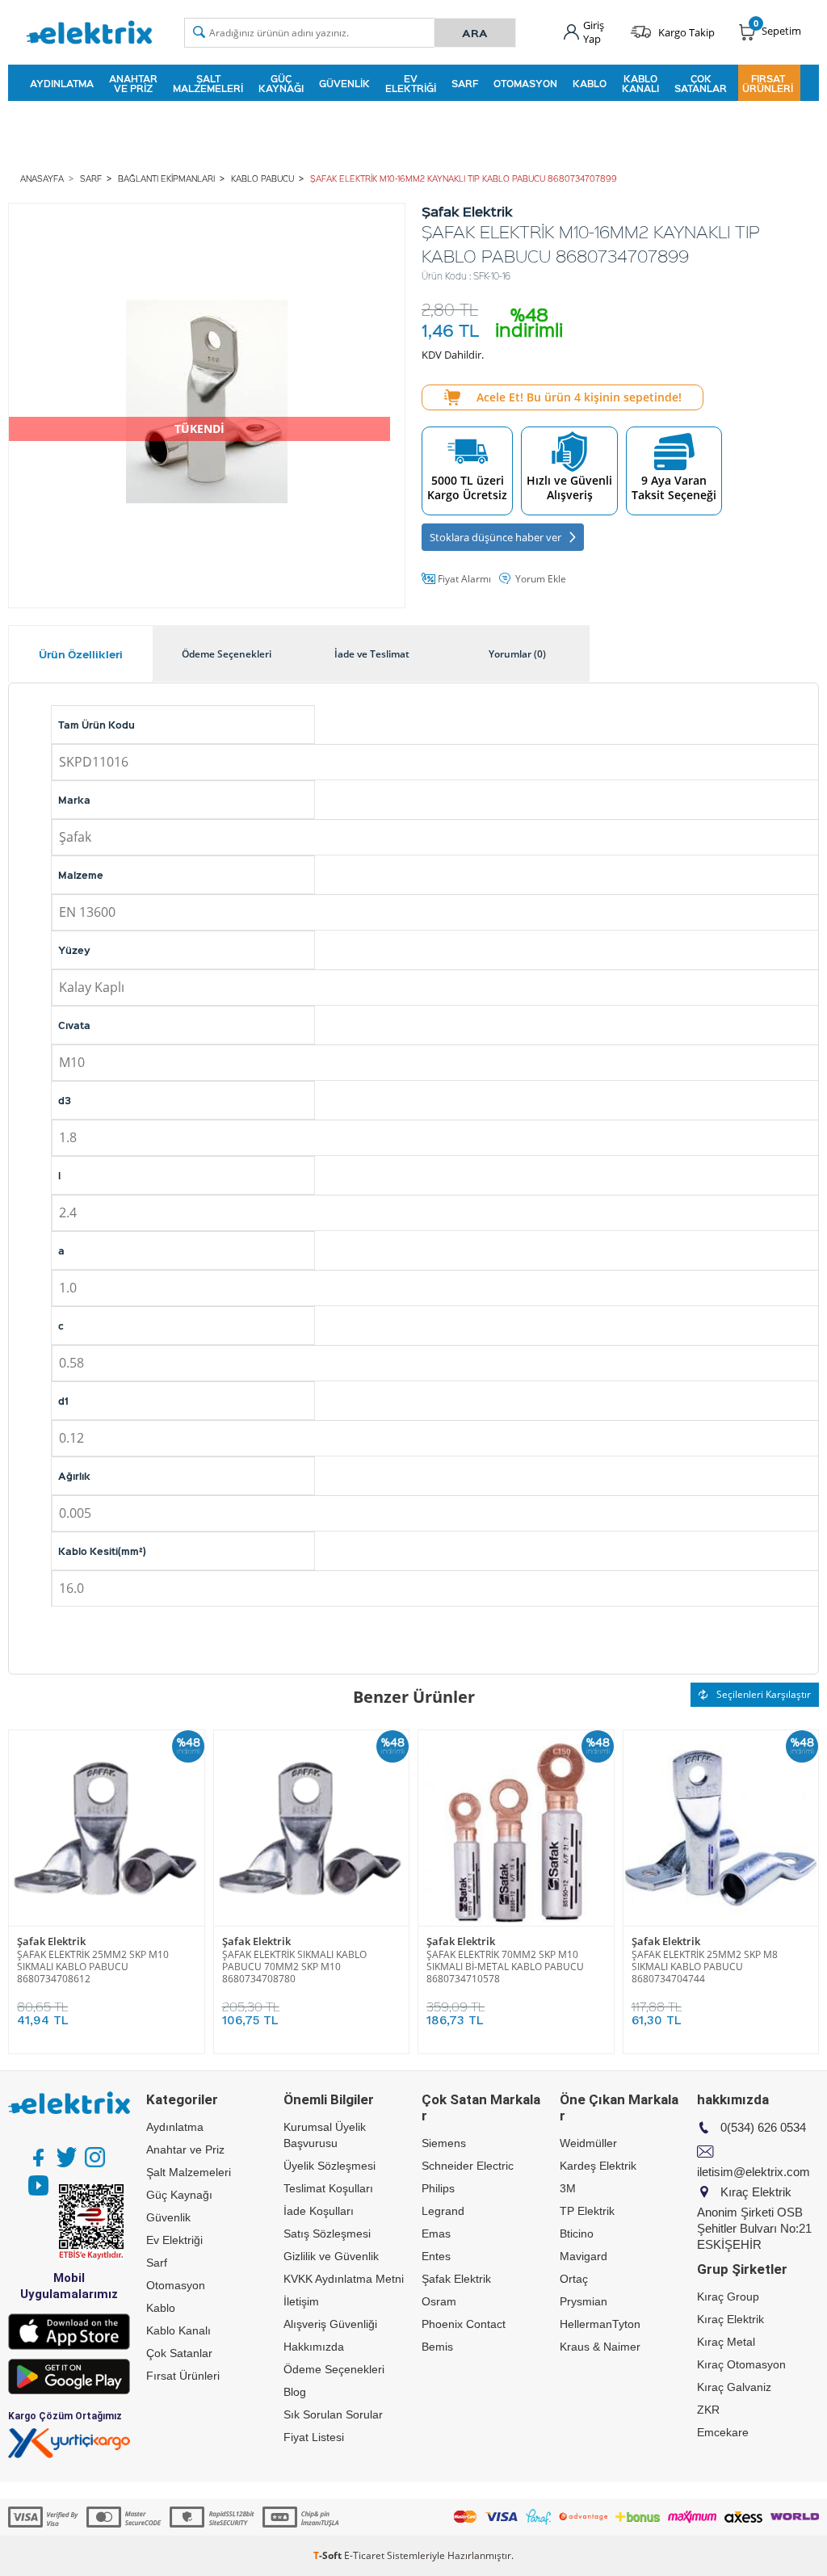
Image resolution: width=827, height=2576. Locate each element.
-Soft (329, 2555)
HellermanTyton (600, 2324)
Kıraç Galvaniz (734, 2387)
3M (568, 2188)
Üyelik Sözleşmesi (330, 2166)
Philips (438, 2188)
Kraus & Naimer (600, 2347)
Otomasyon (525, 83)
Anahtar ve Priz (133, 83)
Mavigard (584, 2256)
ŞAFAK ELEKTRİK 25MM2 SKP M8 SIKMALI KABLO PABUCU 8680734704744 (705, 1967)
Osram (439, 2301)
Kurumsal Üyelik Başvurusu (325, 2135)
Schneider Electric (468, 2166)
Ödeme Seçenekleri (334, 2369)
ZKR (708, 2410)
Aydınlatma (62, 83)
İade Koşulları (319, 2211)
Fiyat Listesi (314, 2437)
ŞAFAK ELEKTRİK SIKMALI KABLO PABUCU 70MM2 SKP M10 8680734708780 (294, 1967)
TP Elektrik (587, 2211)
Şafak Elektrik (51, 1941)
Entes (436, 2256)
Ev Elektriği (411, 83)
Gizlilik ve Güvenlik (331, 2256)
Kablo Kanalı (640, 83)
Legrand (443, 2211)
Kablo (590, 83)
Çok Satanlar (701, 83)
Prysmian (584, 2301)
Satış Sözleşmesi (327, 2234)
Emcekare (723, 2432)
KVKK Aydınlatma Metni (344, 2279)
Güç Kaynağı (281, 83)
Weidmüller (588, 2143)
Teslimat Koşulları (328, 2188)
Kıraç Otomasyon (741, 2364)
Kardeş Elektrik (598, 2166)
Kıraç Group (728, 2297)
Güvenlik (344, 83)
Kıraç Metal (726, 2342)
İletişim (301, 2301)
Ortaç (574, 2279)
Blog (295, 2392)
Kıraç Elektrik (730, 2319)
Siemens (444, 2143)
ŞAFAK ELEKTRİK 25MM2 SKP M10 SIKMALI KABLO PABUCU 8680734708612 (93, 1967)
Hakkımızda (314, 2347)
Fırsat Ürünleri (768, 83)
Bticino (577, 2234)
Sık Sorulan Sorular (333, 2414)
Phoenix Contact (464, 2324)
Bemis (437, 2347)
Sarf (465, 83)
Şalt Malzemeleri (208, 83)
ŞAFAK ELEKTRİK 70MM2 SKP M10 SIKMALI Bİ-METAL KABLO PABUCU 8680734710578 (505, 1967)
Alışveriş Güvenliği (330, 2324)
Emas (436, 2234)
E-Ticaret (364, 2555)
